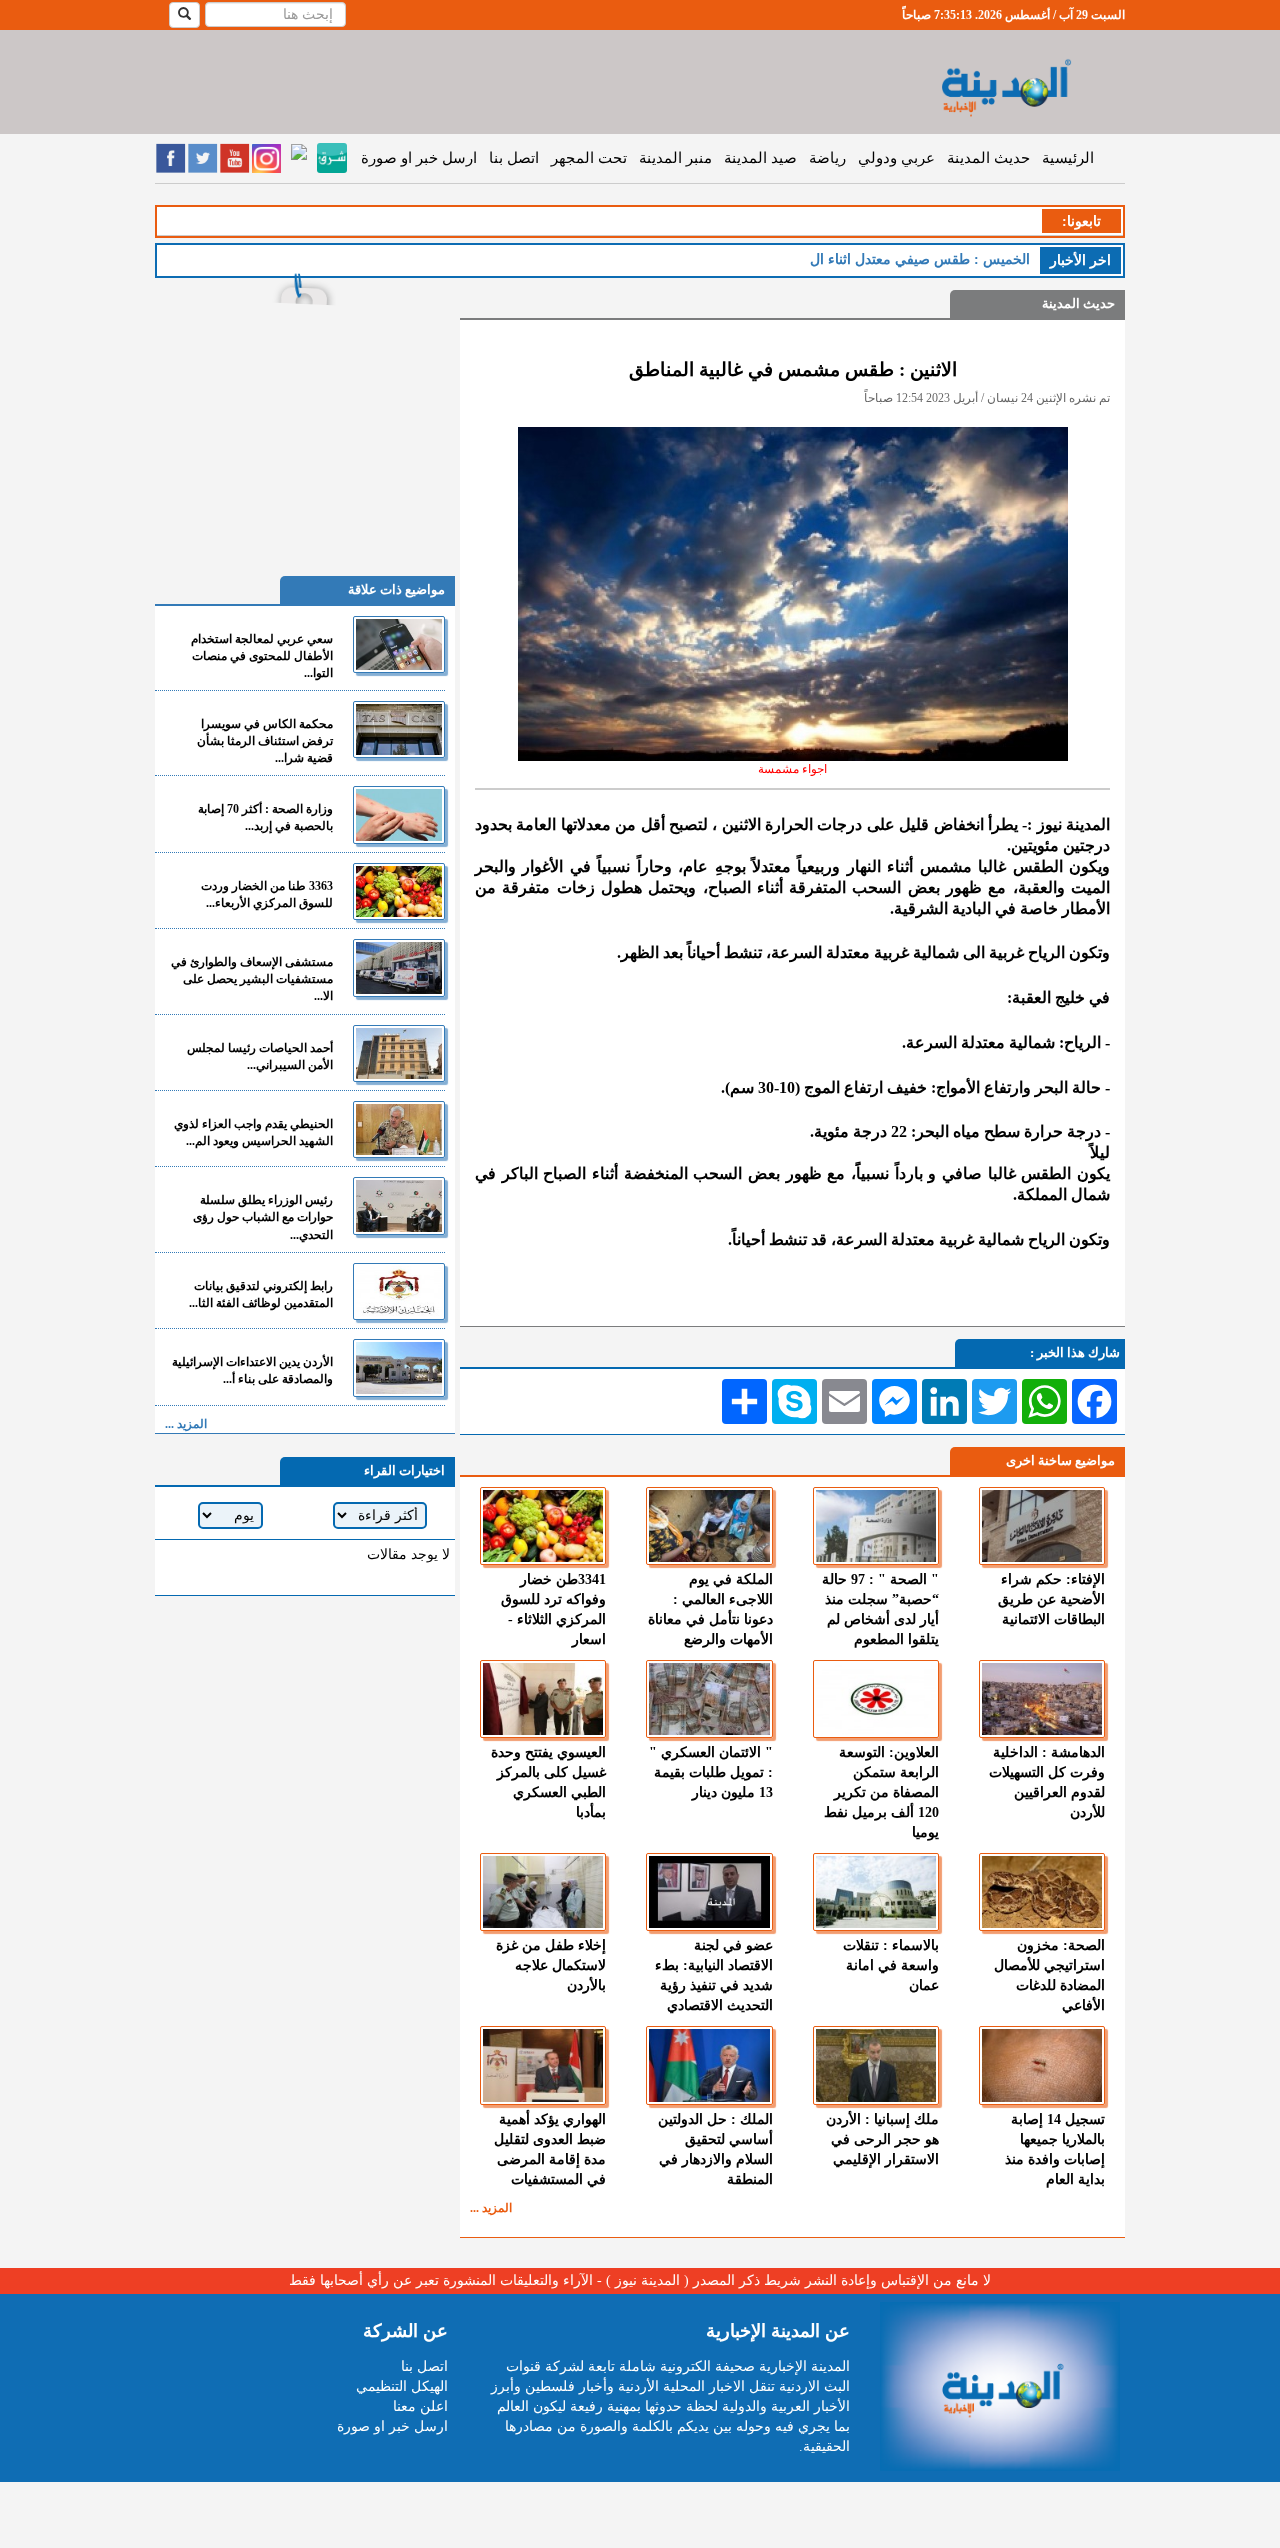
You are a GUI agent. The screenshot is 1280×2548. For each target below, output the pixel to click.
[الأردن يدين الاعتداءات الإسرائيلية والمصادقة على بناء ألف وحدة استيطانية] (399, 1367)
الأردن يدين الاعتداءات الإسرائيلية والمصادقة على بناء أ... (252, 1370)
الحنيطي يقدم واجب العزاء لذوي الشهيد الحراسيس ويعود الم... (253, 1132)
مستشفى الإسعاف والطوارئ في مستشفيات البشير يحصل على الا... (252, 979)
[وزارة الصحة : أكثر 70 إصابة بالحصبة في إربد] (399, 814)
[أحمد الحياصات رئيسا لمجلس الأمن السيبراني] (399, 1053)
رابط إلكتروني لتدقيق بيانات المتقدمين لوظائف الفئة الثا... (261, 1294)
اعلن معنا (420, 2406)
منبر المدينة (675, 158)
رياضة (827, 158)
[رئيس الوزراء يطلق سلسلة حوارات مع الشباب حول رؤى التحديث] (399, 1205)
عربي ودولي (896, 158)
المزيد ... (491, 2208)
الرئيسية (1068, 158)
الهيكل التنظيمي (402, 2386)
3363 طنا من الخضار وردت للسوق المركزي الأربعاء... (267, 894)
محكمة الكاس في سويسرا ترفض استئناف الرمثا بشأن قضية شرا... (265, 741)
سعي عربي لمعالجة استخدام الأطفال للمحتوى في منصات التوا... (262, 656)
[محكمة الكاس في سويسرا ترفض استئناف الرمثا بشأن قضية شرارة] (399, 729)
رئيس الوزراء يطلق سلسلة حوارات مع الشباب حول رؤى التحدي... (263, 1217)
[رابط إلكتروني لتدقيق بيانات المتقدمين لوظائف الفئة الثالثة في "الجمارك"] (399, 1291)
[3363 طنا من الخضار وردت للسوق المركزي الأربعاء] (399, 891)
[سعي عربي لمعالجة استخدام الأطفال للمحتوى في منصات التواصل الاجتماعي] (399, 644)
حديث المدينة (988, 158)
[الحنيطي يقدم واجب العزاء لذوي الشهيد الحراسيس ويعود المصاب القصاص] (399, 1129)
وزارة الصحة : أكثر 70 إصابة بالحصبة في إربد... (265, 817)
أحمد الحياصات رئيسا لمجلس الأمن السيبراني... (260, 1056)
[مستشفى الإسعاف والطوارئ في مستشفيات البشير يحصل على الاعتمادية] (399, 967)
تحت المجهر (589, 158)
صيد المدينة (760, 158)
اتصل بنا (514, 158)
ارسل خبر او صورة (419, 158)
